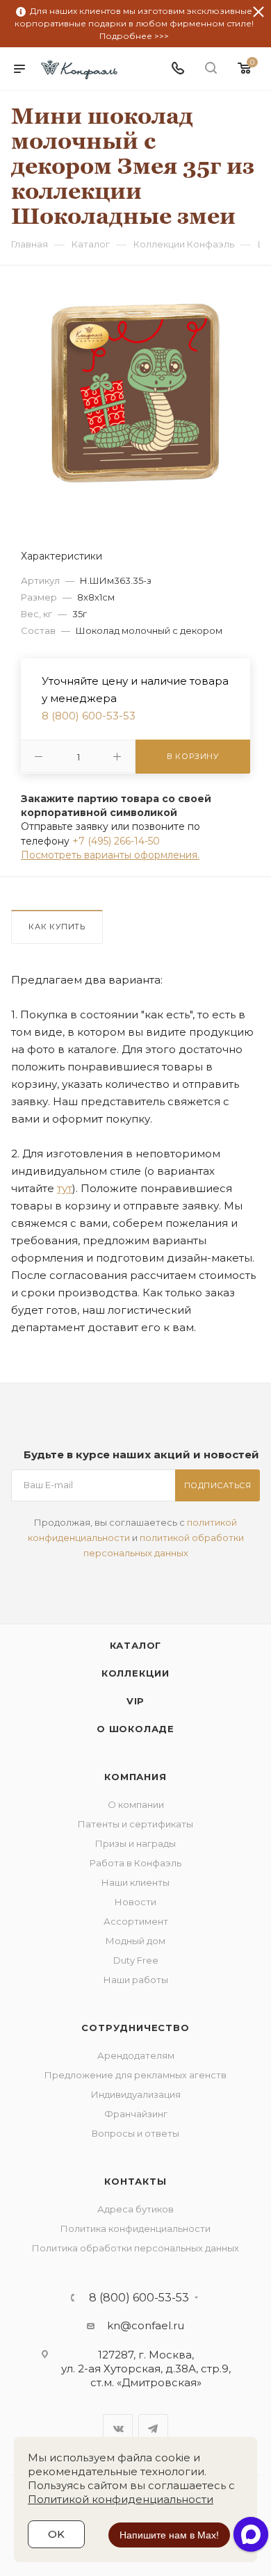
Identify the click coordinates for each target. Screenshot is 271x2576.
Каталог (136, 1645)
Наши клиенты (135, 1882)
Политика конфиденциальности (135, 2228)
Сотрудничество (135, 2028)
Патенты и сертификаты (135, 1824)
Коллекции (135, 1673)
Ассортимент (136, 1921)
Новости (135, 1902)
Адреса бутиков (135, 2209)
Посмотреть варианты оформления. (110, 855)
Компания (135, 1777)
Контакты (135, 2181)
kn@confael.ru (146, 2325)
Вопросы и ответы (135, 2133)
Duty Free (136, 1960)
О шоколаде (135, 1729)
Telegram (153, 2429)
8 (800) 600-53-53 (89, 716)
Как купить (57, 927)
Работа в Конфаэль (135, 1863)
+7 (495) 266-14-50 (116, 841)
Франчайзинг (136, 2114)
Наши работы (136, 1980)
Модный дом (135, 1941)
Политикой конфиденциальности (121, 2499)
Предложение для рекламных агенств (135, 2075)
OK (56, 2534)
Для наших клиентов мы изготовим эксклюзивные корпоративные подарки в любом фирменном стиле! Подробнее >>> (134, 23)
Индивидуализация (136, 2094)
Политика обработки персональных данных (135, 2248)
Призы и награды (135, 1843)
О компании (136, 1804)
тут (65, 1188)
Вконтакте (118, 2429)
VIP (135, 1701)
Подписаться (218, 1485)
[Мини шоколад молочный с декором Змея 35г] (135, 392)
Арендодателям (136, 2055)
